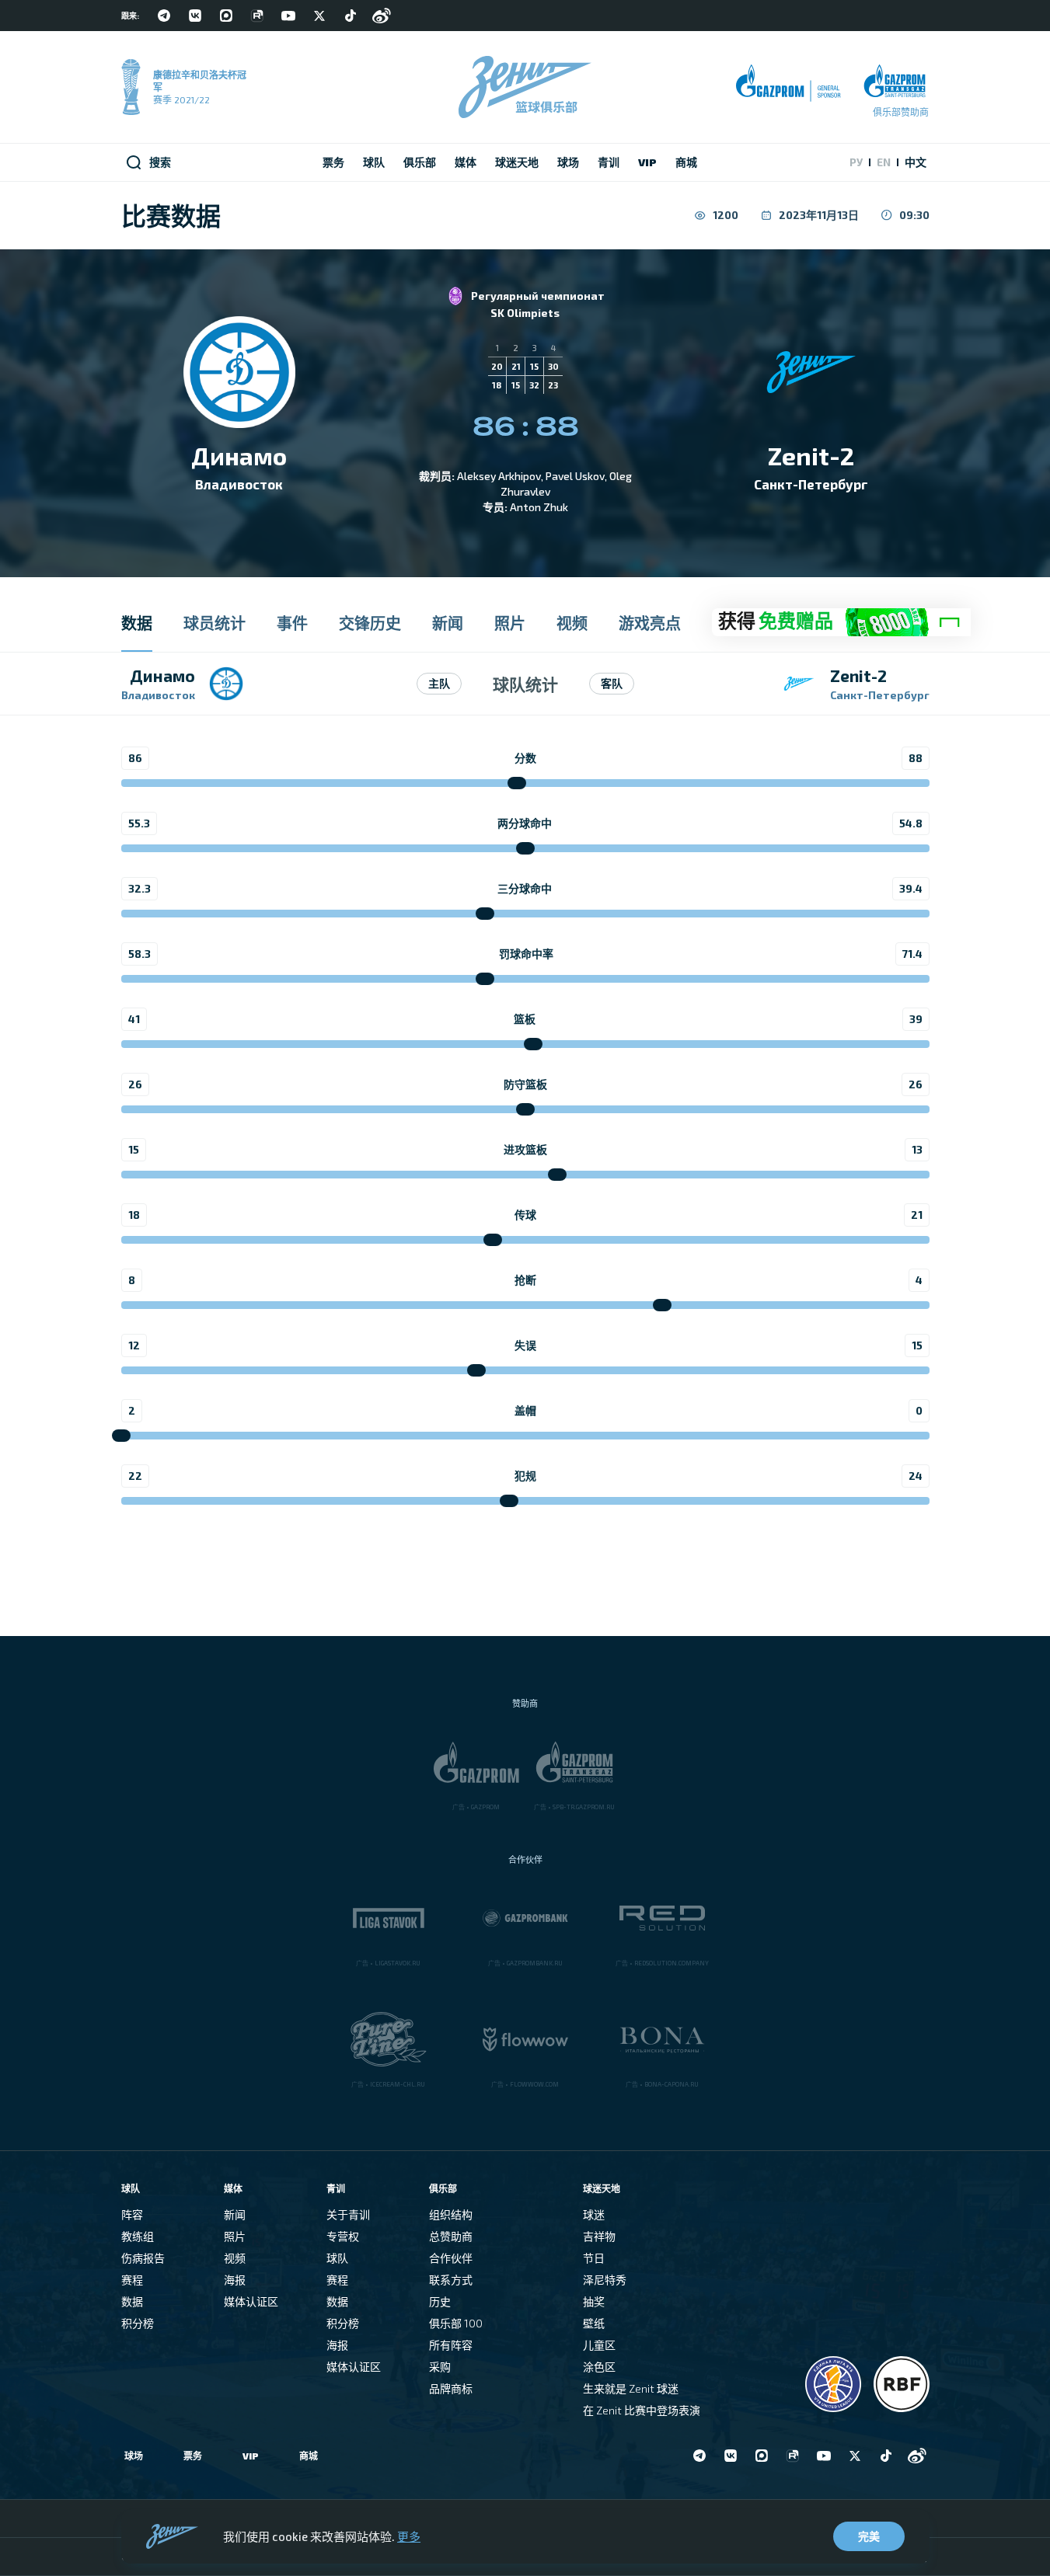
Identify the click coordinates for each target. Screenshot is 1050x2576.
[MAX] (226, 16)
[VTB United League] (833, 2384)
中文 (916, 162)
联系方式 (451, 2280)
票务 (193, 2456)
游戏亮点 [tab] (650, 623)
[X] (319, 16)
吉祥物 (599, 2236)
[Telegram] (164, 16)
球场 (134, 2456)
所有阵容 (451, 2345)
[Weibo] (382, 16)
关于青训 (348, 2214)
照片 (235, 2236)
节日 (594, 2258)
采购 (440, 2367)
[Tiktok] (351, 16)
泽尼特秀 (605, 2280)
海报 (235, 2280)
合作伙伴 (451, 2258)
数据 (132, 2301)
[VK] (195, 16)
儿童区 (599, 2345)
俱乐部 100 (456, 2323)
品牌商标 (451, 2388)
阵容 (132, 2214)
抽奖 (594, 2301)
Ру (856, 162)
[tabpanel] (525, 1094)
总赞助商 (451, 2236)
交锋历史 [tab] (370, 623)
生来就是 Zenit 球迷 (631, 2388)
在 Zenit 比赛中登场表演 (642, 2410)
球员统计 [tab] (215, 623)
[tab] (841, 623)
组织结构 (451, 2214)
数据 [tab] (137, 623)
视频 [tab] (572, 623)
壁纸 (594, 2323)
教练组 (138, 2236)
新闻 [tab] (448, 623)
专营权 (343, 2236)
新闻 (235, 2214)
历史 (440, 2301)
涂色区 (599, 2367)
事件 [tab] (292, 623)
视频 (235, 2258)
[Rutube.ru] (257, 16)
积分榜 (138, 2323)
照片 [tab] (510, 623)
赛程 (132, 2280)
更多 (409, 2536)
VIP (251, 2456)
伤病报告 (143, 2258)
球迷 (594, 2214)
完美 (869, 2536)
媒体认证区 (251, 2301)
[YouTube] (288, 16)
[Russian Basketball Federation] (902, 2384)
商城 (309, 2456)
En (884, 162)
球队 (337, 2258)
